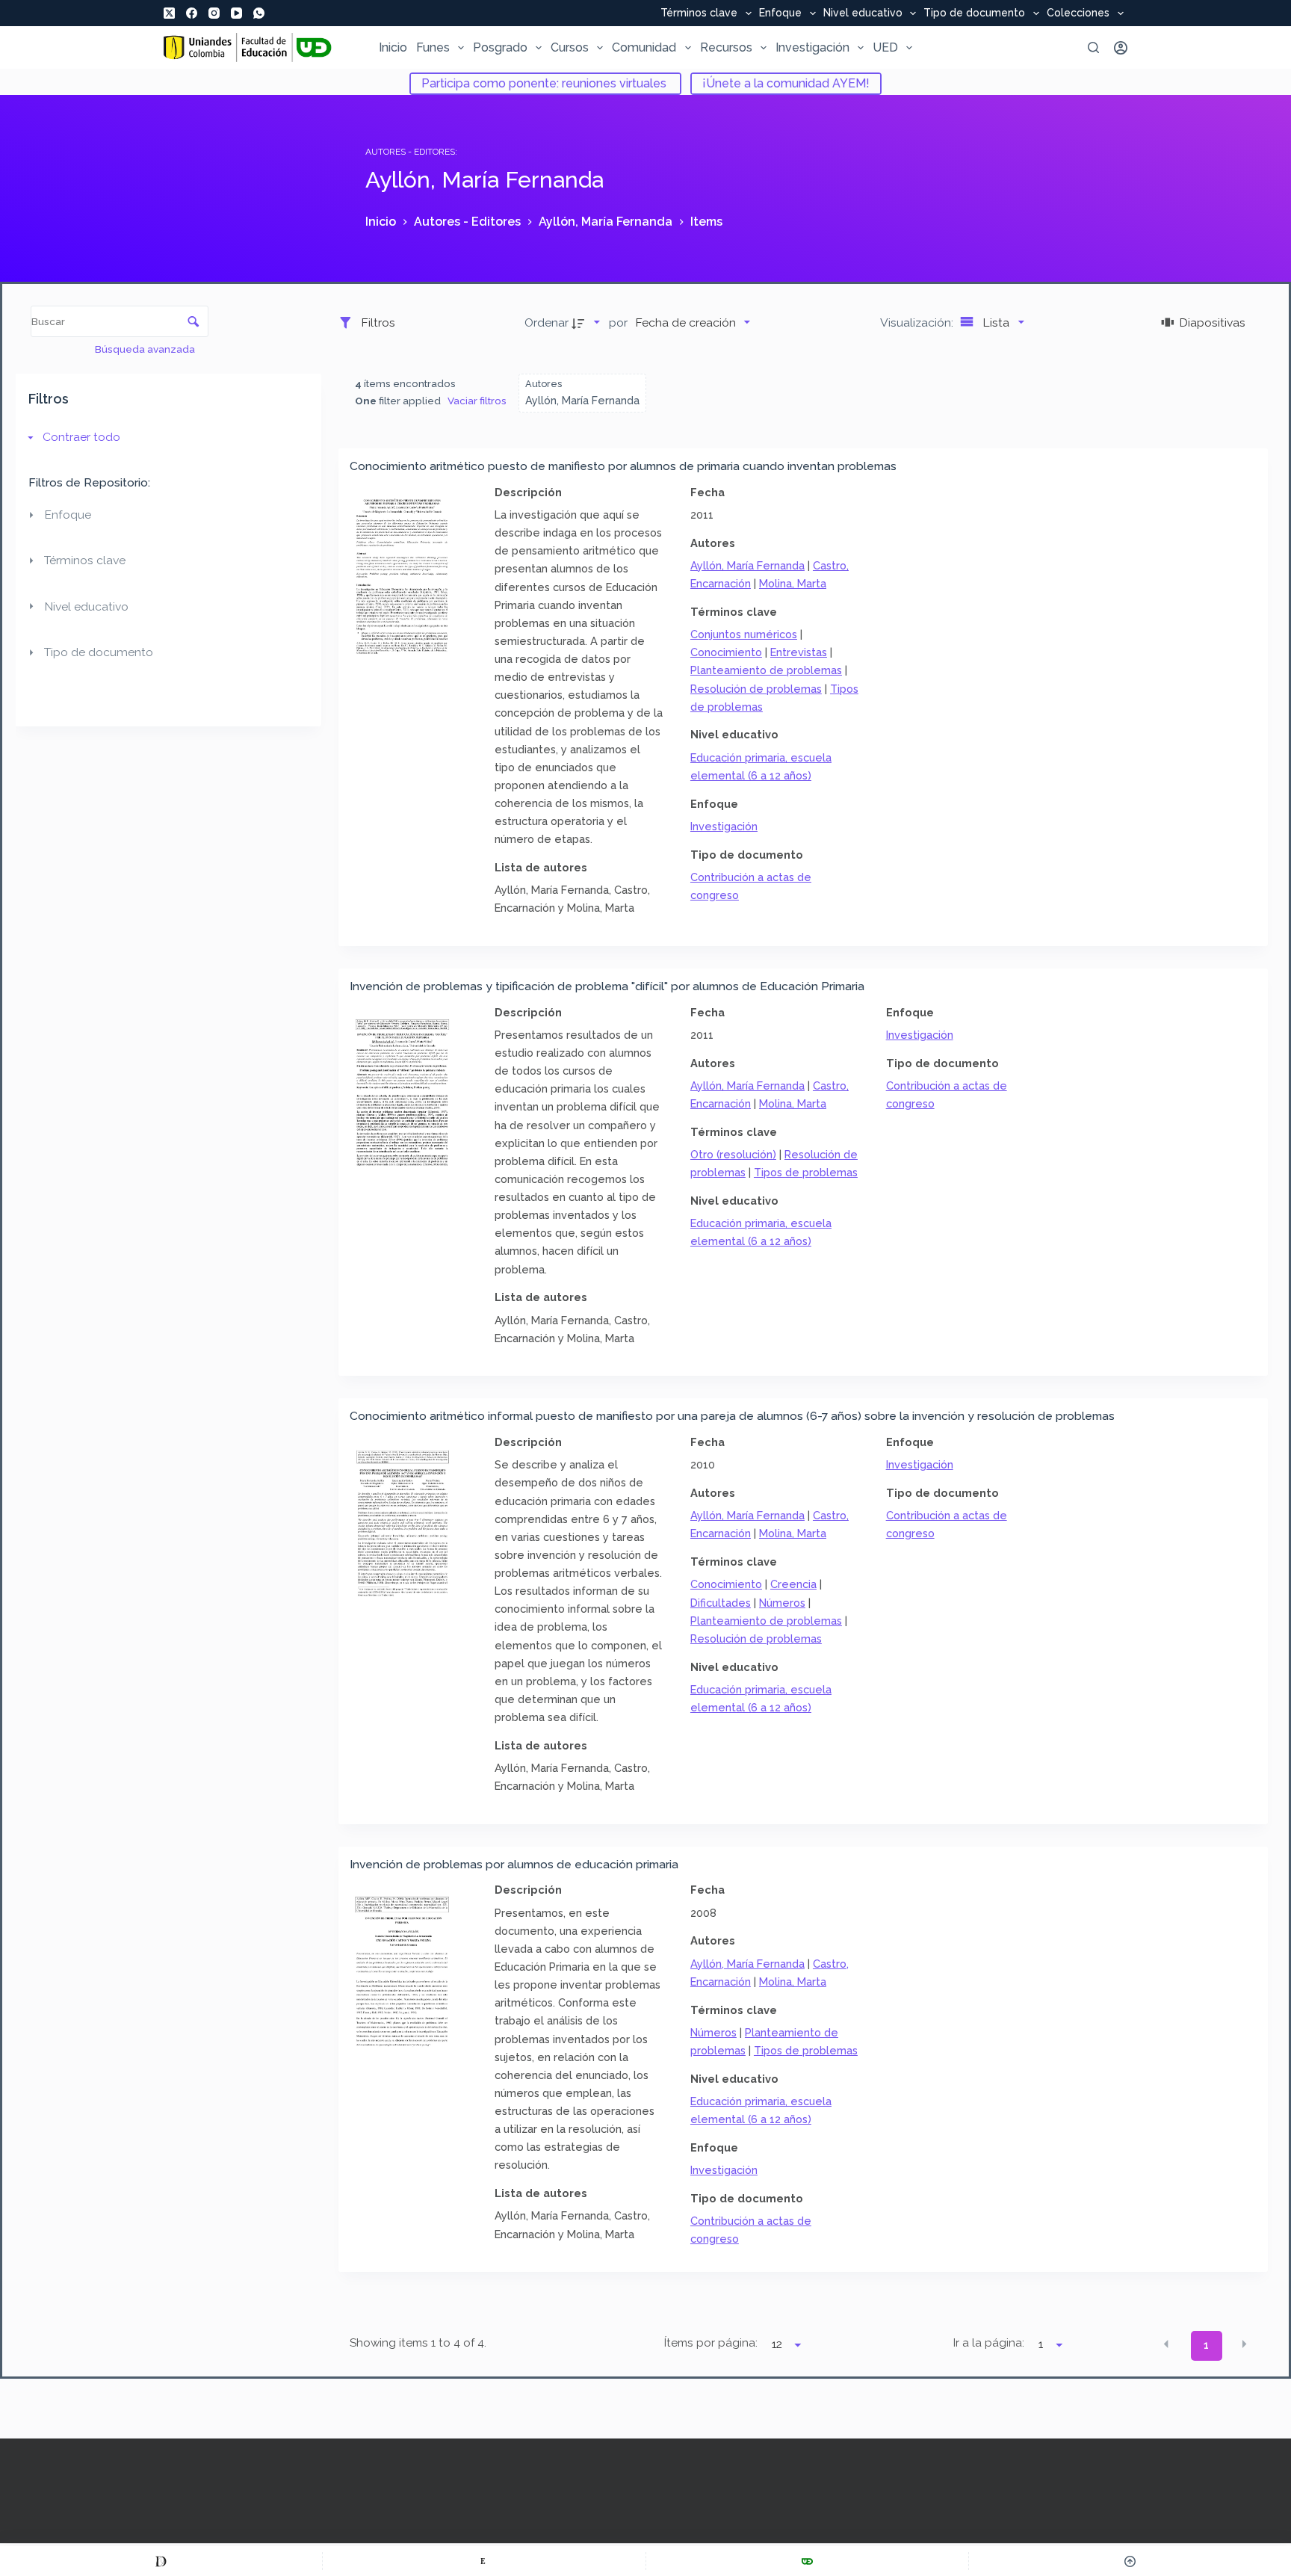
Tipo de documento (974, 13)
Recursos (726, 47)
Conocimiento (726, 652)
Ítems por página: (710, 2343)
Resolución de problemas (756, 689)
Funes (433, 47)
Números (782, 1603)
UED (885, 47)
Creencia (793, 1584)
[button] (1166, 2344)
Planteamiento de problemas (766, 670)
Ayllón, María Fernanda (747, 565)
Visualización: (918, 322)
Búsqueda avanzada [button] (146, 349)
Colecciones (1078, 13)
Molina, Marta (793, 583)
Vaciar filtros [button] (477, 401)
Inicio (393, 47)
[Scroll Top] (1130, 2561)
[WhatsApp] (259, 13)
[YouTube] (236, 13)
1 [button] (1206, 2345)
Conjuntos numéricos (744, 634)
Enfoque (780, 13)
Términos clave (699, 13)
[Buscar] (1093, 47)
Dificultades (721, 1603)
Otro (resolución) (733, 1154)
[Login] (1121, 48)
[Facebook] (192, 13)
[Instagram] (214, 13)
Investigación (812, 47)
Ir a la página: (989, 2343)
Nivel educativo (863, 13)
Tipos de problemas (806, 1172)
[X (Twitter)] (169, 13)
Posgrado (500, 47)
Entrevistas (799, 652)
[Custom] (161, 2561)
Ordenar (547, 322)
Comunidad (644, 47)
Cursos (570, 47)
